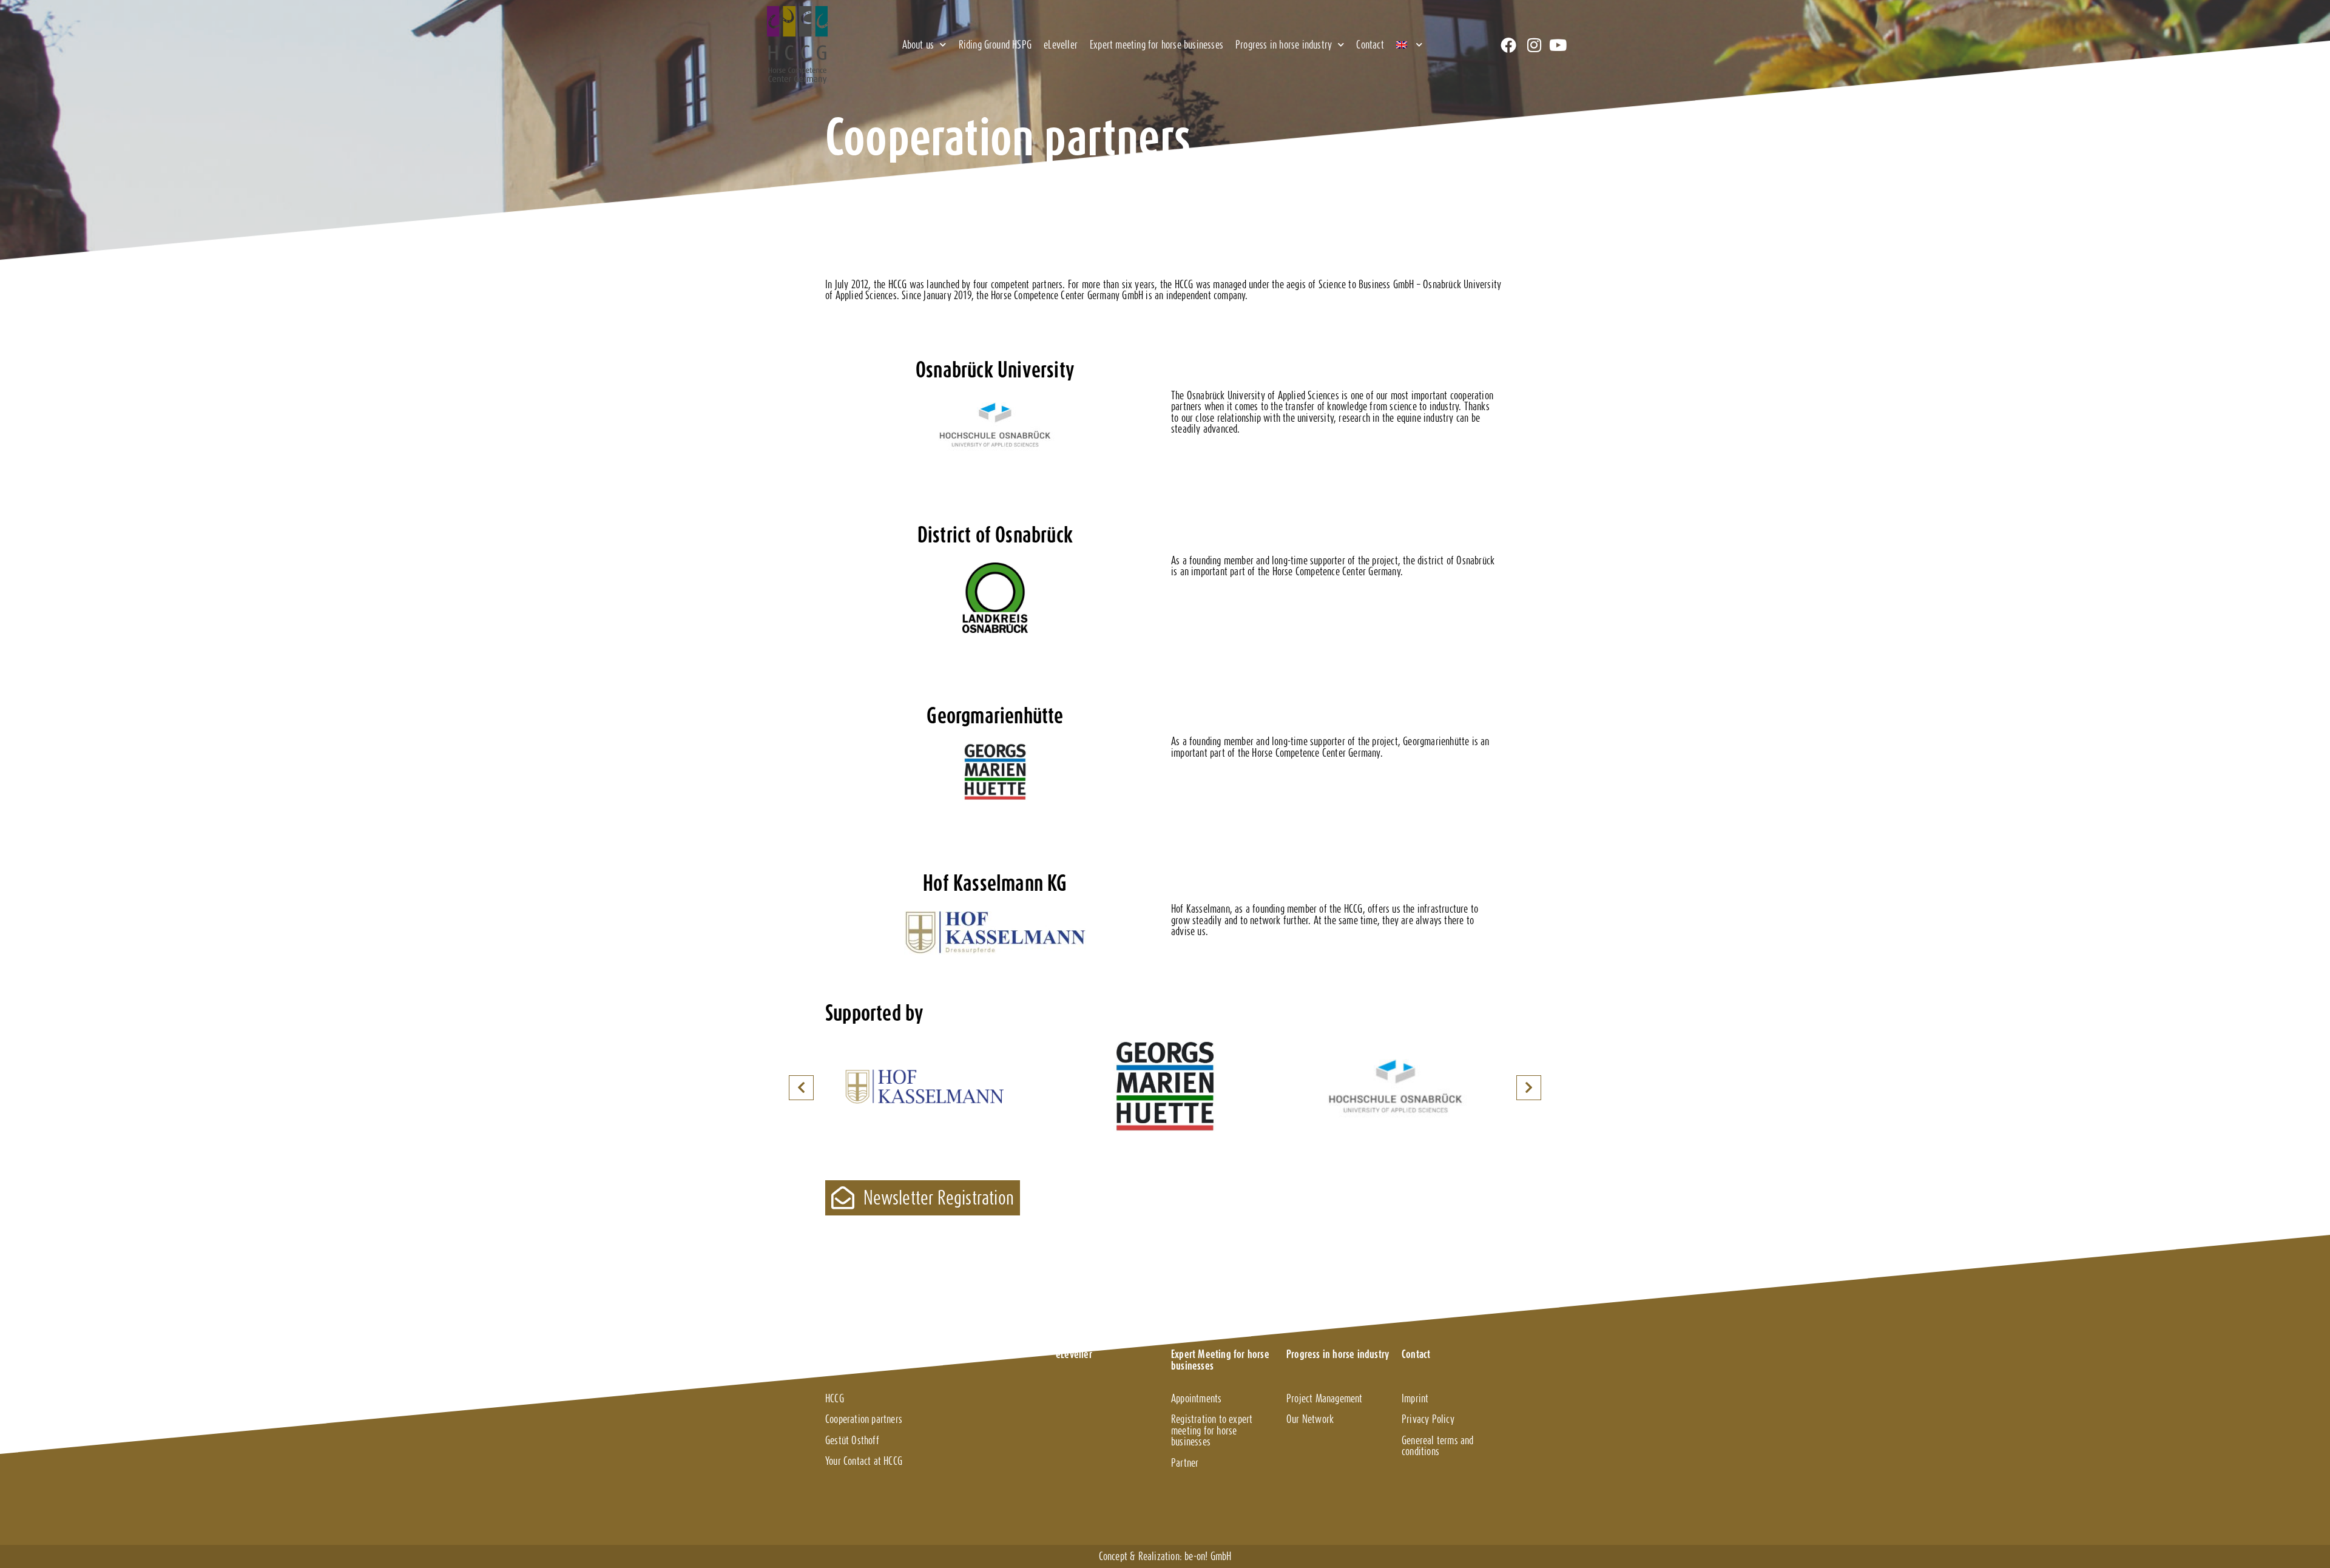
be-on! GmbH (1208, 1556)
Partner (1185, 1463)
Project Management (1325, 1398)
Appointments (1196, 1398)
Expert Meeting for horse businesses (1220, 1360)
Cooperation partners (864, 1419)
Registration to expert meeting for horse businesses (1212, 1430)
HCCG (835, 1398)
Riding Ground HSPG (995, 45)
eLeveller (1061, 45)
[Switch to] (1409, 45)
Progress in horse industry (1284, 45)
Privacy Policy (1428, 1419)
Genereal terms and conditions (1438, 1446)
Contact (1370, 45)
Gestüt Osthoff (852, 1440)
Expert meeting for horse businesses (1157, 45)
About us (918, 45)
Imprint (1415, 1398)
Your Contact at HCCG (864, 1461)
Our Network (1310, 1419)
